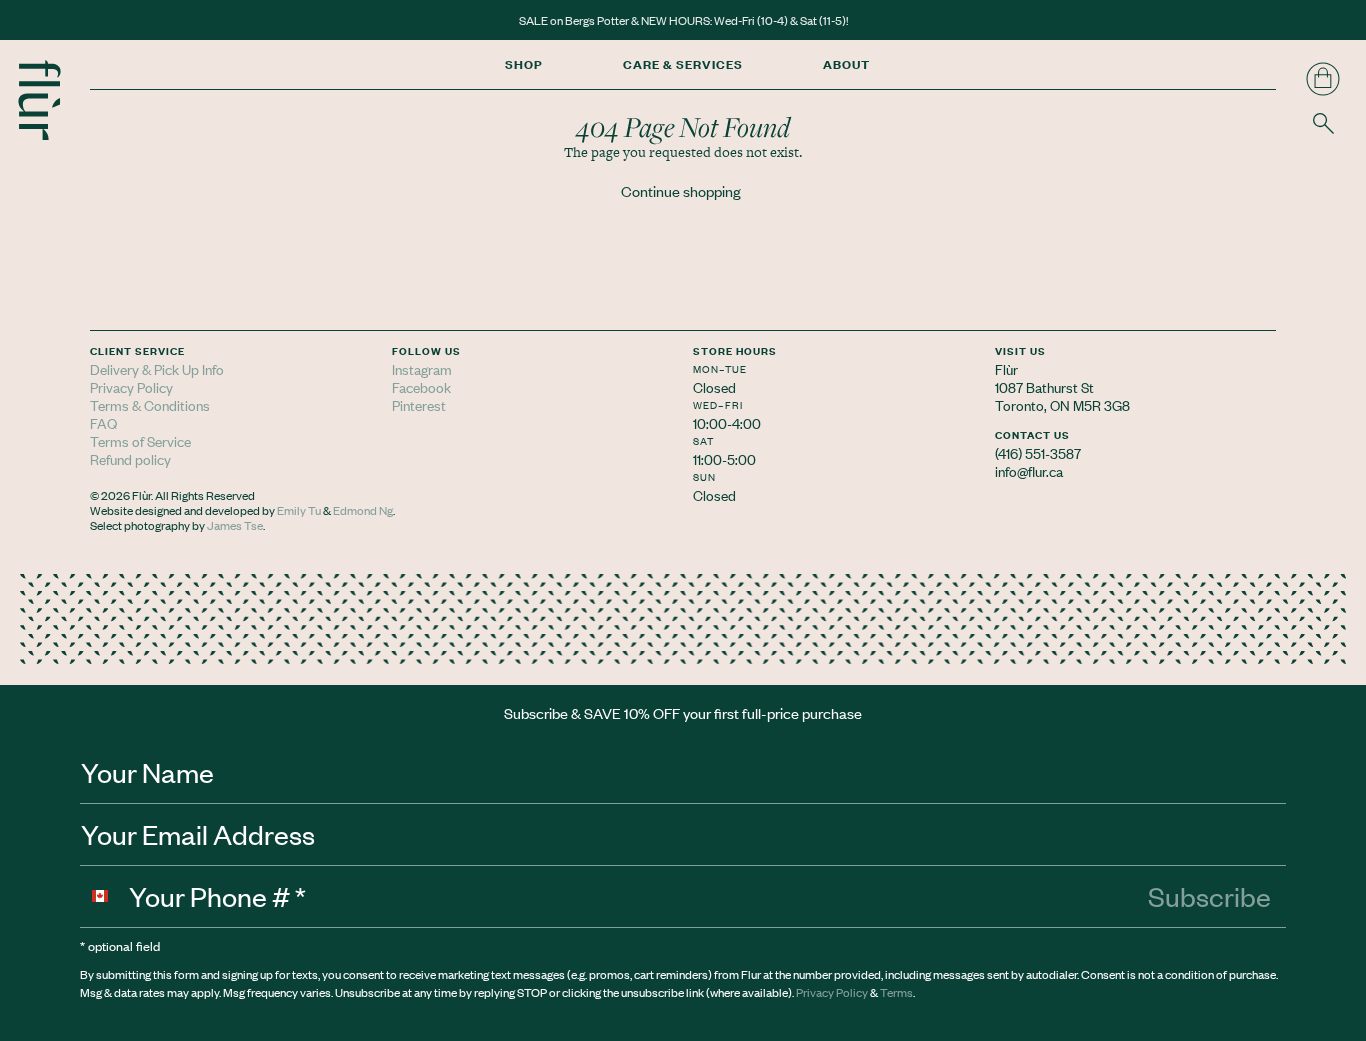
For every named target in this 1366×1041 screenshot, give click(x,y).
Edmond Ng (363, 510)
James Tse (235, 525)
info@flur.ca (1029, 470)
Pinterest (419, 404)
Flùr (1006, 368)
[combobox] (105, 896)
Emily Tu (299, 510)
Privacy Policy (131, 386)
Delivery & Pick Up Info (157, 368)
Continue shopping (681, 191)
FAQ (103, 422)
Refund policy (130, 458)
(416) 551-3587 (1038, 452)
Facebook (421, 386)
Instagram (422, 368)
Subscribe (1209, 896)
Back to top (1333, 494)
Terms (896, 992)
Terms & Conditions (150, 404)
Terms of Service (140, 440)
